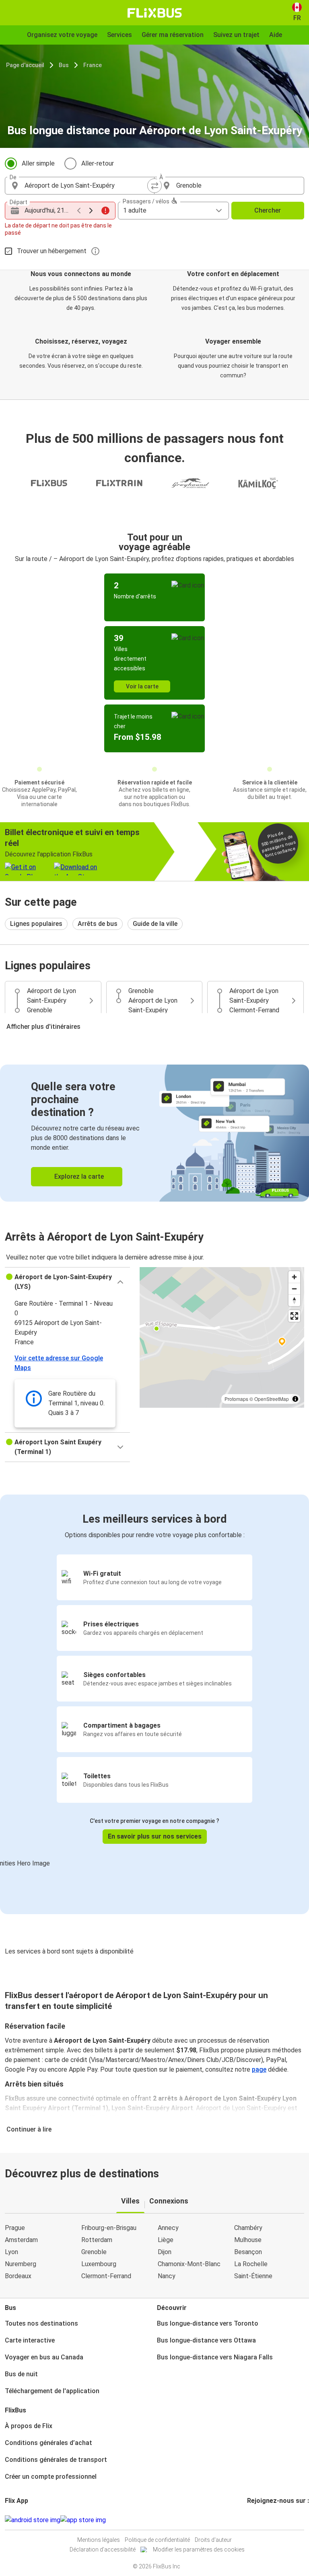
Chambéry (248, 2228)
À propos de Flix (29, 2426)
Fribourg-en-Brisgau (109, 2228)
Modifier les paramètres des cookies (199, 2549)
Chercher (268, 210)
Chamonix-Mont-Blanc (189, 2264)
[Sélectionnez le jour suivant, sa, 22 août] (91, 211)
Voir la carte (142, 686)
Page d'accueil (25, 65)
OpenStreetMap (272, 1399)
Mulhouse (248, 2240)
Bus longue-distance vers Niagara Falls (215, 2357)
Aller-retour (98, 163)
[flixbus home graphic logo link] (155, 13)
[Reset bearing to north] (294, 1300)
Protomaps (236, 1399)
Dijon (165, 2252)
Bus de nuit (21, 2374)
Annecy (168, 2228)
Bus (64, 65)
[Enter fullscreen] (294, 1316)
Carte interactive (30, 2340)
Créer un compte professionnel (51, 2477)
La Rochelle (251, 2264)
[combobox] (87, 186)
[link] (154, 1133)
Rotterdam (97, 2240)
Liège (166, 2240)
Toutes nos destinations (41, 2323)
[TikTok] (260, 2520)
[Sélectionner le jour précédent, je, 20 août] (79, 211)
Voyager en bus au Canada (44, 2357)
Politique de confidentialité (157, 2540)
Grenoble (94, 2252)
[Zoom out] (294, 1289)
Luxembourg (99, 2264)
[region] (222, 1337)
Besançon (248, 2252)
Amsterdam (21, 2240)
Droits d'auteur (213, 2540)
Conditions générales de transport (56, 2460)
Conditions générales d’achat (48, 2443)
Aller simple (38, 163)
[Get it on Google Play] (33, 2520)
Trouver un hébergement (52, 251)
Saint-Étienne (253, 2276)
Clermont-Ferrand (106, 2276)
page (259, 2069)
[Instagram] (251, 2520)
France (93, 65)
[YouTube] (253, 2520)
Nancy (167, 2276)
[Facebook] (248, 2520)
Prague (15, 2228)
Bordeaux (18, 2276)
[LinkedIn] (255, 2520)
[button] (67, 1282)
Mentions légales (99, 2540)
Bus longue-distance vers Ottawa (206, 2340)
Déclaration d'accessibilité (103, 2549)
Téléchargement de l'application (52, 2391)
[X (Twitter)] (258, 2520)
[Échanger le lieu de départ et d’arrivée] (154, 186)
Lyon (11, 2252)
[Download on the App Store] (83, 2520)
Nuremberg (21, 2264)
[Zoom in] (294, 1277)
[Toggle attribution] (295, 1399)
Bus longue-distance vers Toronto (208, 2323)
